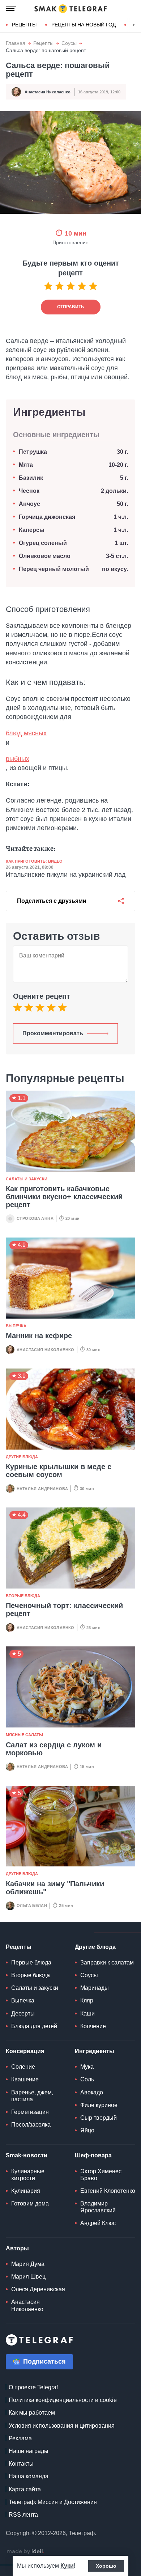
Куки (67, 2566)
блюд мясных (26, 733)
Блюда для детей (34, 2026)
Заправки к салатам (107, 1962)
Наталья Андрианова (42, 1489)
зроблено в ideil (25, 2552)
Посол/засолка (31, 2125)
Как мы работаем (32, 2413)
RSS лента (23, 2515)
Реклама (20, 2438)
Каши (87, 2014)
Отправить (71, 307)
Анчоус (29, 504)
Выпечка (16, 1326)
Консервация (25, 2051)
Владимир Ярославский (98, 2207)
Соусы (69, 43)
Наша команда (29, 2476)
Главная (16, 43)
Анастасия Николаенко (48, 92)
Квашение (25, 2079)
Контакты (21, 2464)
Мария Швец (28, 2277)
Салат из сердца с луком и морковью (54, 1749)
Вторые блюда (23, 1596)
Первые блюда (31, 1962)
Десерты (23, 2014)
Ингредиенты (95, 2051)
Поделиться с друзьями (52, 901)
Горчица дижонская (47, 517)
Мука (87, 2067)
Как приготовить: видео (34, 861)
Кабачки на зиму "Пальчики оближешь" (55, 1888)
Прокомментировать (53, 1033)
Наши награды (29, 2451)
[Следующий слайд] (134, 25)
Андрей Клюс (98, 2223)
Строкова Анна (35, 1218)
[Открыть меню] (11, 9)
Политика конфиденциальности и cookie (63, 2400)
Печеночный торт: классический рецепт (64, 1610)
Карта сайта (25, 2489)
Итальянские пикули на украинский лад (66, 875)
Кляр (87, 2000)
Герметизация (30, 2112)
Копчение (93, 2026)
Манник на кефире (39, 1336)
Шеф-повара (93, 2155)
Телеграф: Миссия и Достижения (53, 2502)
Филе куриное (99, 2105)
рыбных (18, 759)
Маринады (95, 1988)
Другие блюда (22, 1457)
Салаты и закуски (27, 1179)
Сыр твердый (99, 2118)
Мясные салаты (24, 1735)
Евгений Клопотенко (108, 2191)
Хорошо (106, 2566)
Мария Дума (28, 2264)
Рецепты (24, 25)
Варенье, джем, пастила (32, 2096)
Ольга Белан (32, 1905)
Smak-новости (27, 2155)
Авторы (17, 2248)
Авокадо (92, 2092)
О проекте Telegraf (33, 2387)
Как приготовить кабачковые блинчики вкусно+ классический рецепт (64, 1197)
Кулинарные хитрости (28, 2175)
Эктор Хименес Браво (101, 2175)
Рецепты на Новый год (84, 25)
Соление (23, 2067)
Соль (87, 2079)
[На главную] (70, 9)
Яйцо (87, 2130)
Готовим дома (30, 2203)
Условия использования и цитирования (62, 2426)
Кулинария (26, 2191)
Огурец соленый (43, 543)
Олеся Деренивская (38, 2289)
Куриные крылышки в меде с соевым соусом (59, 1471)
